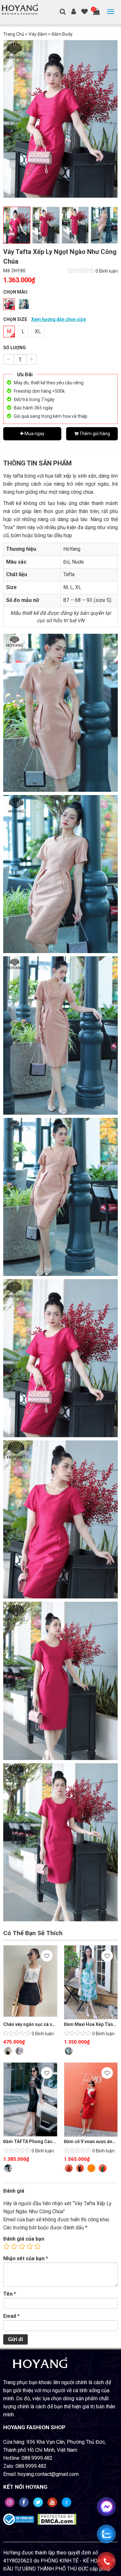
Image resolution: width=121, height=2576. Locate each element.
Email (11, 2316)
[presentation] (10, 123)
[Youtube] (52, 2502)
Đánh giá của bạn (24, 2239)
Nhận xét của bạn (26, 2258)
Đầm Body (62, 34)
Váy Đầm (38, 34)
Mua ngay (34, 434)
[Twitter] (38, 2502)
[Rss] (10, 2502)
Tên (10, 2294)
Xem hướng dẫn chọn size (59, 319)
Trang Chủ (14, 34)
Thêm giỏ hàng (94, 434)
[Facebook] (24, 2502)
